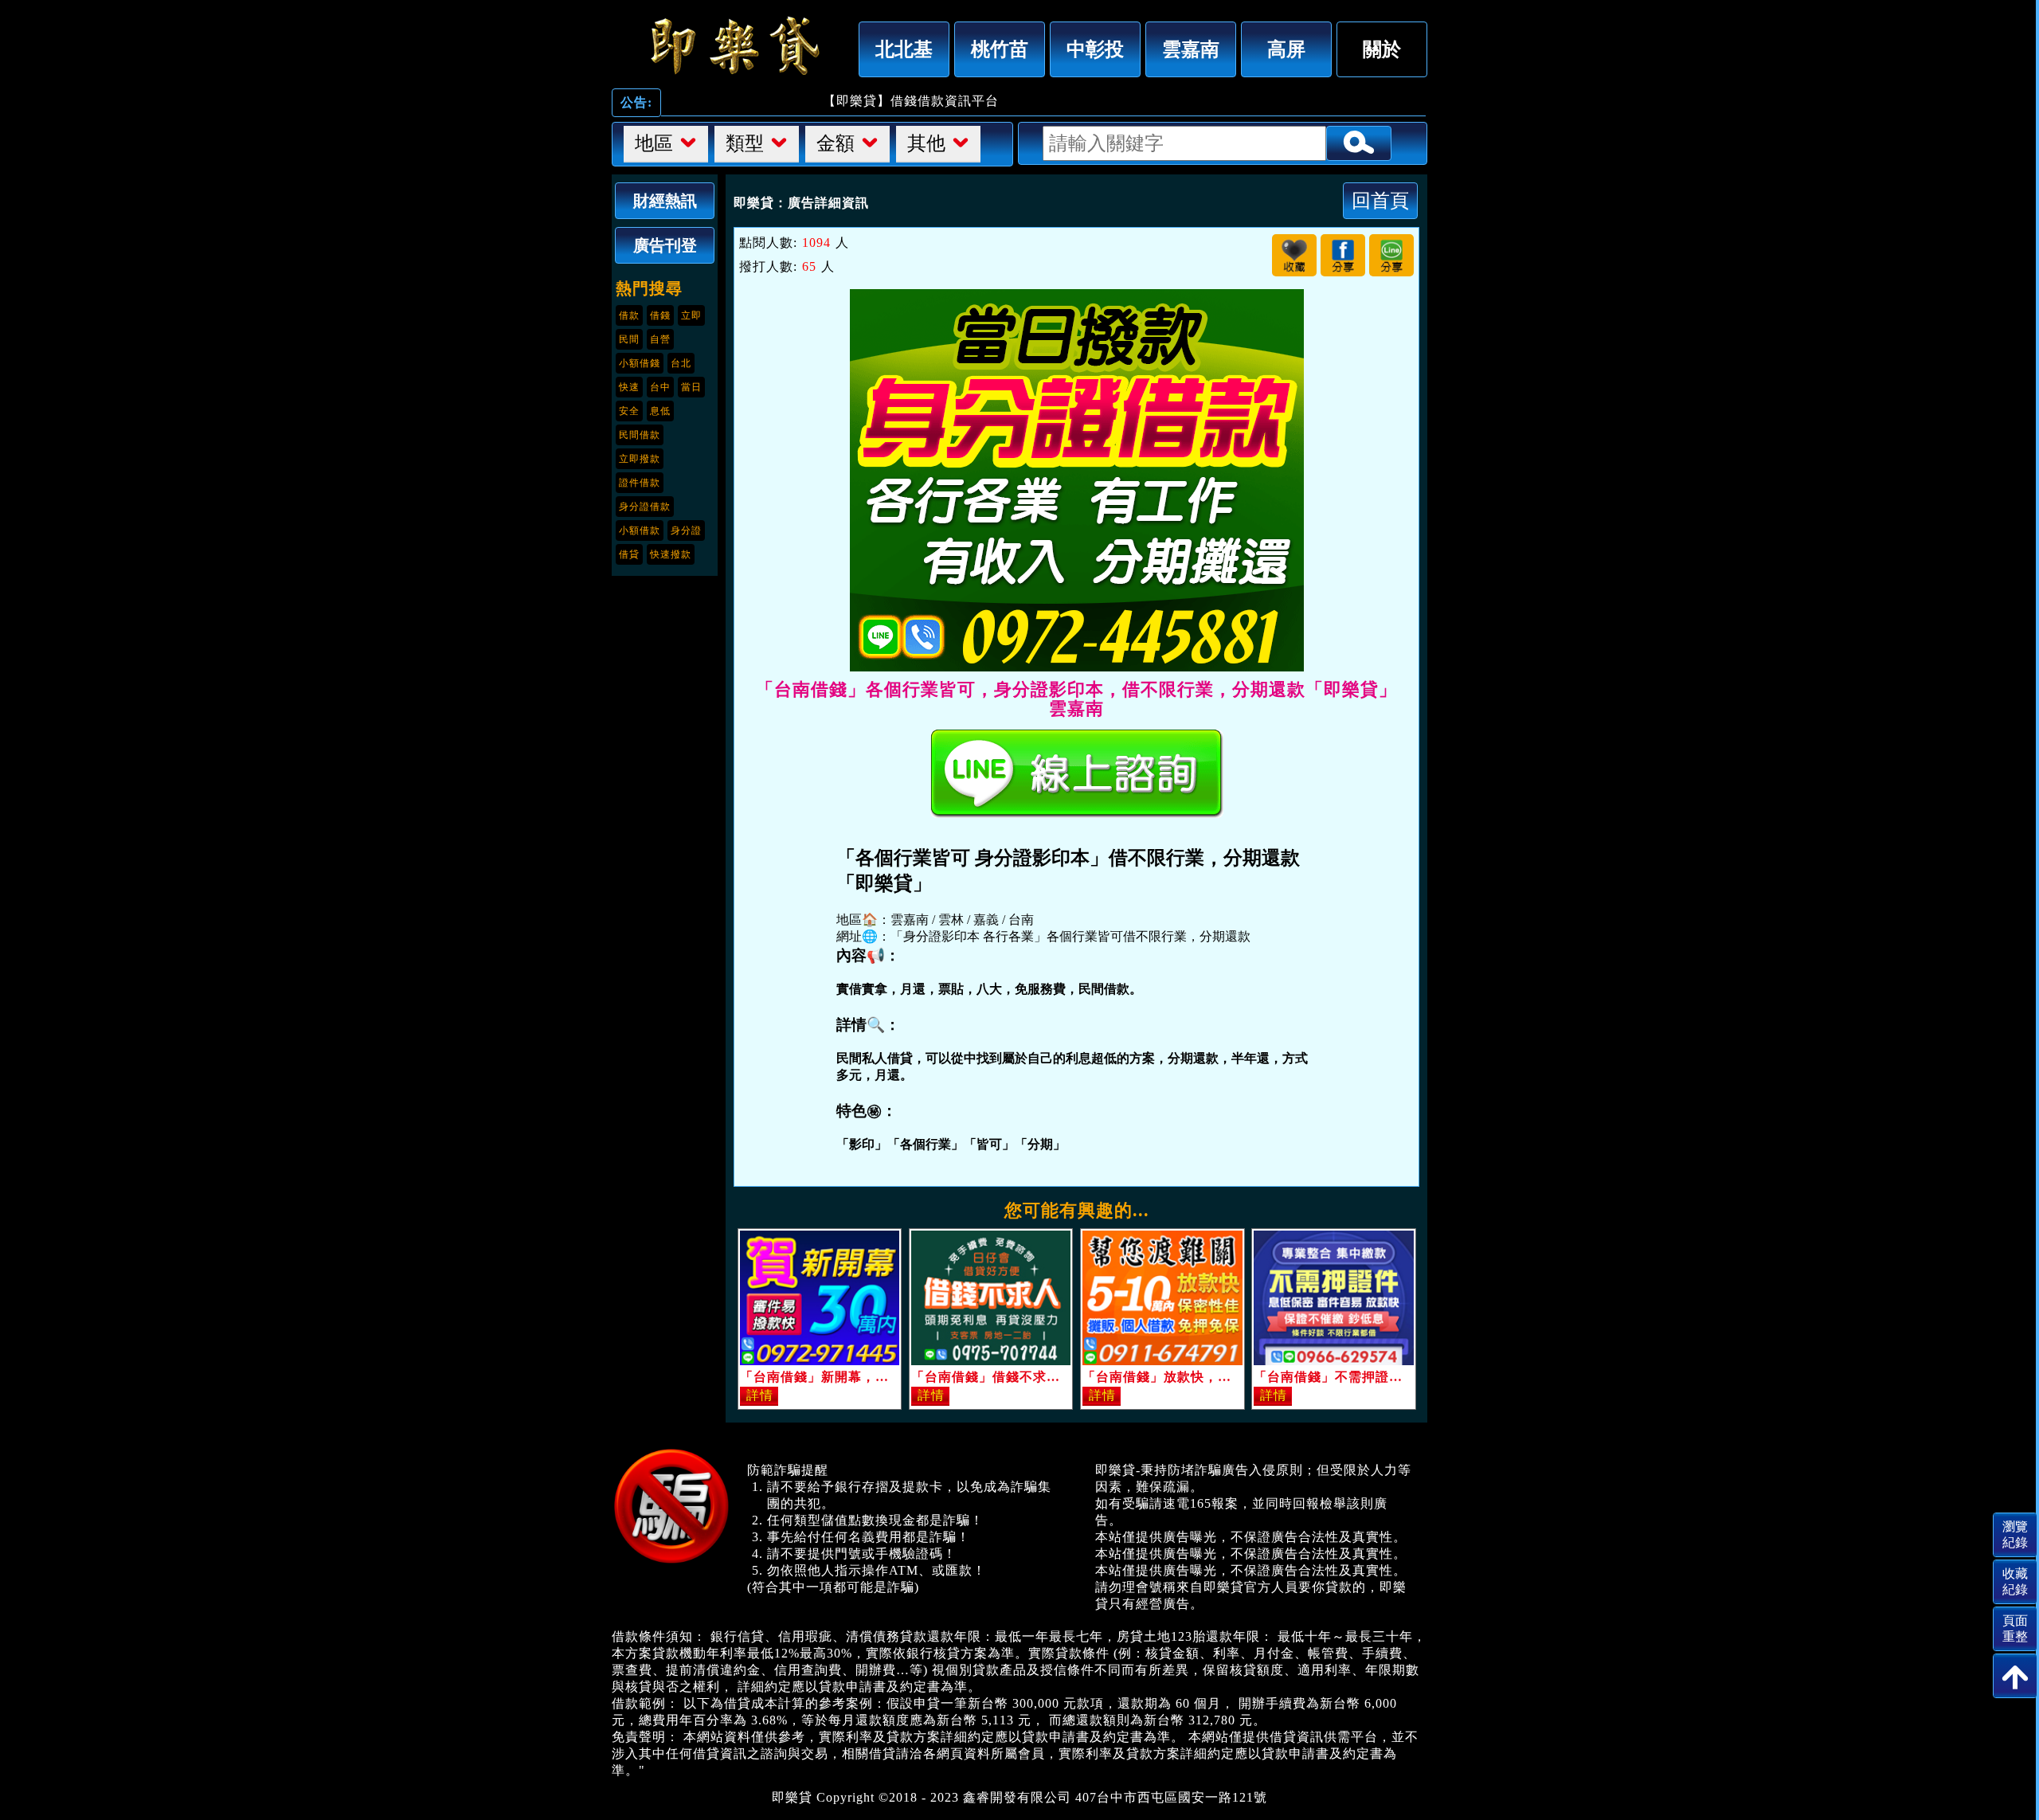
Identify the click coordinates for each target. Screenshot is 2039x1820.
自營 (660, 339)
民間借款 (640, 435)
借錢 (660, 315)
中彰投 (1095, 49)
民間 (629, 339)
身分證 (686, 530)
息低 (660, 411)
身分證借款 (645, 507)
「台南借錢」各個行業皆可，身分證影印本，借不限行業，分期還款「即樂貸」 (731, 45)
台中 (660, 387)
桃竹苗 (1000, 49)
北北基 (904, 49)
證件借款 (640, 483)
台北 (681, 363)
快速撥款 (671, 554)
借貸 (629, 554)
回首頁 (1380, 200)
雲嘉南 (1191, 49)
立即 (691, 315)
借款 (629, 315)
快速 (629, 387)
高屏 (1286, 49)
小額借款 (640, 530)
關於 (1382, 49)
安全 (629, 411)
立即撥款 (640, 459)
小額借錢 (640, 363)
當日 (691, 387)
